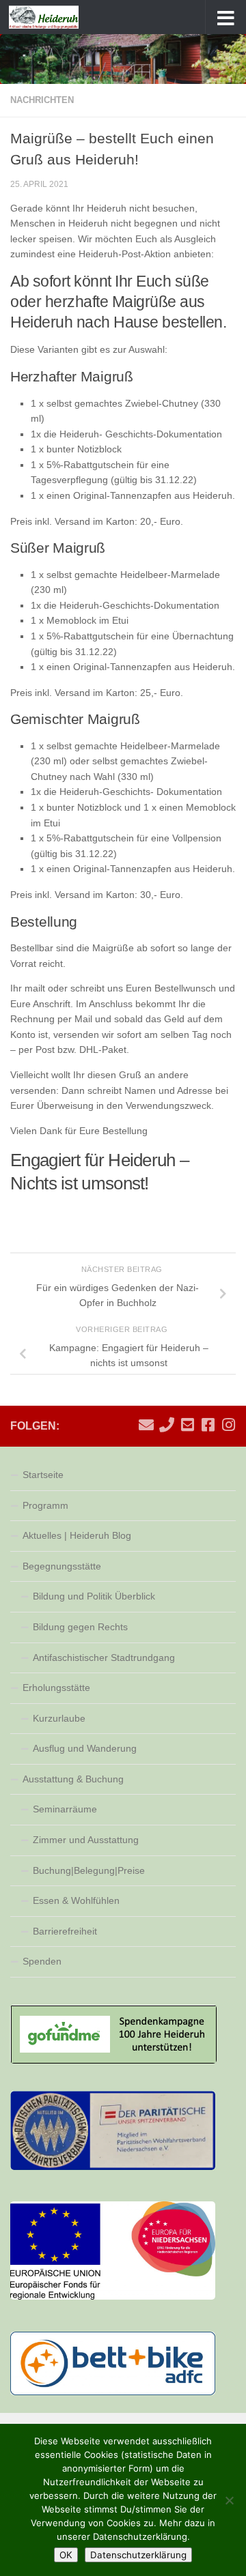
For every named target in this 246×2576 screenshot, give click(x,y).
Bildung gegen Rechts (80, 1627)
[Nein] (229, 2500)
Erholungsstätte (56, 1688)
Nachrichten (42, 100)
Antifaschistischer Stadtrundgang (104, 1658)
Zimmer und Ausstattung (86, 1840)
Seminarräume (65, 1809)
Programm (45, 1505)
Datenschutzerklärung (138, 2555)
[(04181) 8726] (167, 1425)
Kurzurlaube (59, 1718)
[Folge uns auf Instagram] (228, 1425)
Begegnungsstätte (62, 1566)
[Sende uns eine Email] (146, 1425)
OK (66, 2555)
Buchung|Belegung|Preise (89, 1870)
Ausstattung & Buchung (73, 1779)
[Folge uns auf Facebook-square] (208, 1425)
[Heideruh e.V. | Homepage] (55, 17)
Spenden (42, 1961)
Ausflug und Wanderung (85, 1748)
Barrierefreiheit (65, 1931)
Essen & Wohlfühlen (76, 1900)
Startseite (43, 1475)
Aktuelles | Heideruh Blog (77, 1535)
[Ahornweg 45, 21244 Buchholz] (187, 1425)
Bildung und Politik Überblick (94, 1596)
